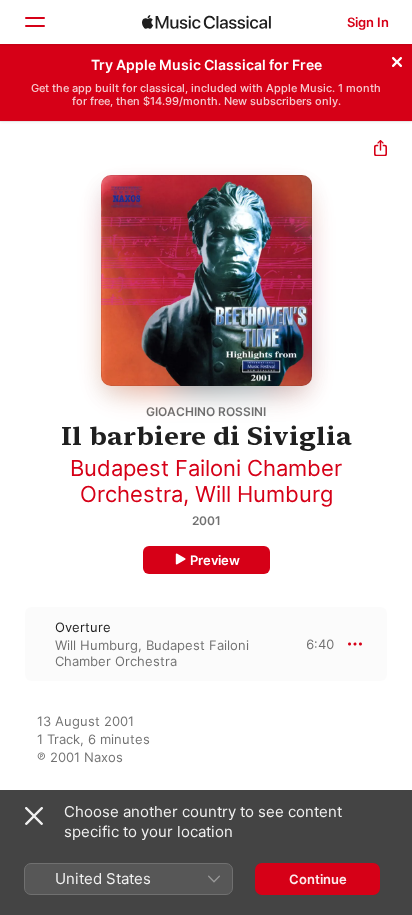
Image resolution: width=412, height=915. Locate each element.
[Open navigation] (34, 22)
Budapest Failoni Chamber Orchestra (152, 653)
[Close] (397, 59)
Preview (215, 560)
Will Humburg (264, 494)
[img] (206, 22)
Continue (318, 879)
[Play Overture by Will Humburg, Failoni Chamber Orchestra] (13, 644)
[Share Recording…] (380, 150)
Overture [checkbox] (83, 627)
